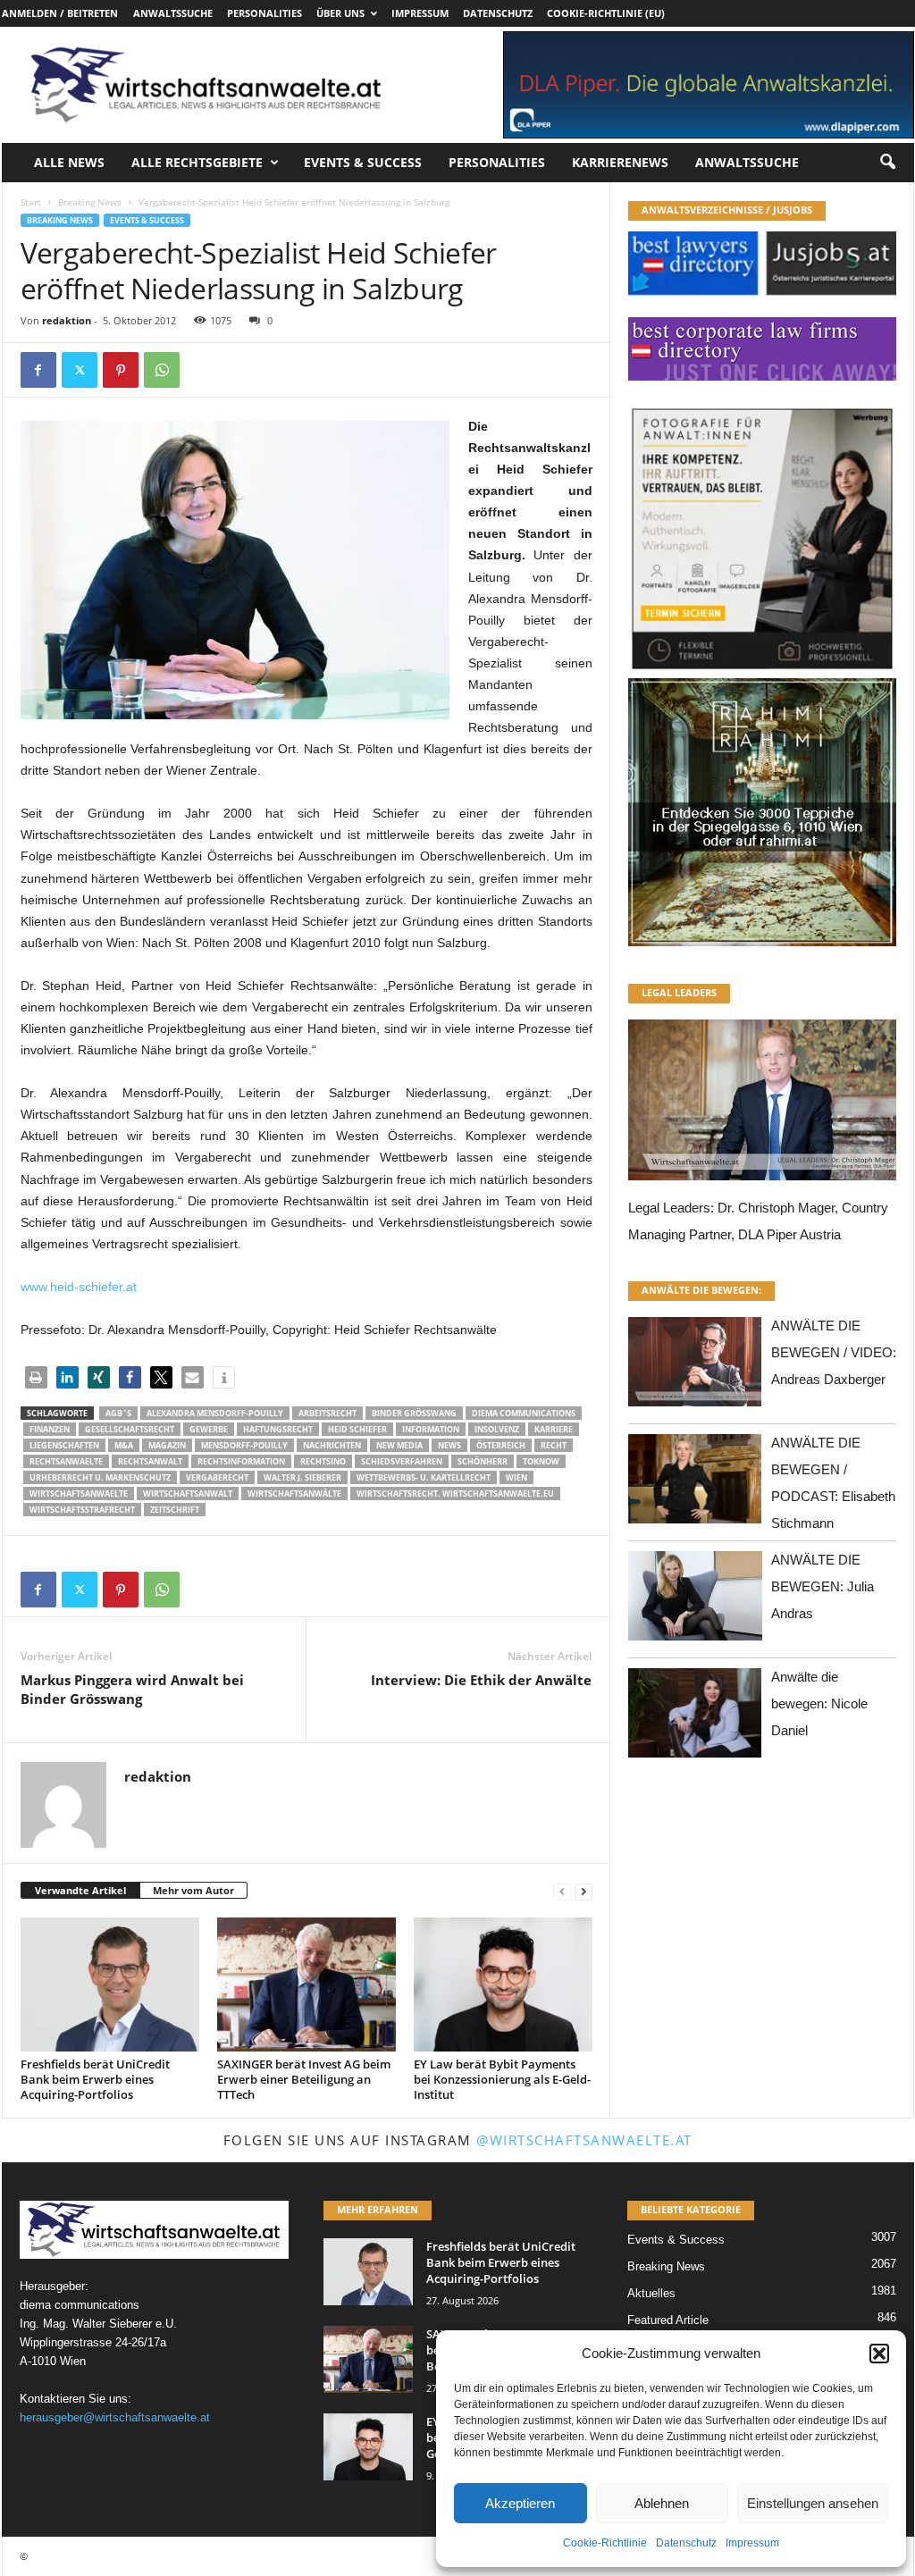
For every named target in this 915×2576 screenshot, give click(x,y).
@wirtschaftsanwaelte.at (584, 2140)
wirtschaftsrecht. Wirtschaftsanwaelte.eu (455, 1494)
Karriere (554, 1429)
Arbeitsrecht (327, 1413)
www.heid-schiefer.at (79, 1287)
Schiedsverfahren (402, 1461)
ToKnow (541, 1461)
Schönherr (483, 1461)
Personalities (264, 13)
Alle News (69, 162)
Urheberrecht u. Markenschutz (100, 1477)
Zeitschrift (175, 1510)
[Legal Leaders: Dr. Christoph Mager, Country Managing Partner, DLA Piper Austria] (762, 1105)
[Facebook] (38, 370)
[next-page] (583, 1891)
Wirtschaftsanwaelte (79, 1494)
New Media (399, 1445)
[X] (80, 370)
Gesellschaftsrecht (130, 1429)
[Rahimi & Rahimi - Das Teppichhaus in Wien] (762, 673)
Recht (554, 1445)
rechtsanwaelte (66, 1461)
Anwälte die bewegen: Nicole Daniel (819, 1703)
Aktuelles (651, 2293)
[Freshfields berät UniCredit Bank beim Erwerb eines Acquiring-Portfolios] (110, 1984)
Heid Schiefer (357, 1429)
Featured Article (668, 2320)
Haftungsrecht (278, 1429)
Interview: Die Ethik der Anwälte (481, 1680)
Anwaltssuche (173, 13)
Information (431, 1429)
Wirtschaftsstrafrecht (82, 1510)
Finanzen (50, 1429)
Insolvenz (497, 1429)
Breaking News (90, 202)
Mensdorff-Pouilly (244, 1445)
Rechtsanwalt (150, 1461)
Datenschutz (686, 2543)
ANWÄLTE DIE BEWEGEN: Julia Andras (823, 1586)
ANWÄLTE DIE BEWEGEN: (701, 1290)
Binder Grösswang (414, 1413)
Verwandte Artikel (80, 1890)
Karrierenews (620, 162)
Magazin (167, 1445)
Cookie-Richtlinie (605, 2543)
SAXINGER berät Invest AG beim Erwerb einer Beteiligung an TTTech (304, 2079)
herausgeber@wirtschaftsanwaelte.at (115, 2417)
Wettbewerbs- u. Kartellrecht (424, 1477)
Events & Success (363, 162)
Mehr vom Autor (193, 1890)
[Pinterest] (121, 370)
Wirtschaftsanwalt (188, 1494)
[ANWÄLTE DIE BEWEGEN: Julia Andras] (695, 1601)
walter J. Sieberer (302, 1477)
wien (516, 1477)
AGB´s (118, 1413)
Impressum (752, 2543)
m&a (124, 1445)
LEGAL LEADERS (679, 992)
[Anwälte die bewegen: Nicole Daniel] (695, 1718)
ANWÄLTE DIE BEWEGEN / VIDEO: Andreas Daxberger (834, 1352)
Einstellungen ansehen (813, 2503)
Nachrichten (332, 1445)
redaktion (67, 320)
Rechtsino (323, 1461)
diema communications (524, 1413)
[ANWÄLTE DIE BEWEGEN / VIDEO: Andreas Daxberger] (695, 1367)
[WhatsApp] (162, 370)
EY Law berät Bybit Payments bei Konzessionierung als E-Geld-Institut (502, 2079)
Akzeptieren (520, 2503)
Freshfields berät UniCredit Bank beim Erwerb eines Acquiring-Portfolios (95, 2079)
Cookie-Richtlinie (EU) (606, 13)
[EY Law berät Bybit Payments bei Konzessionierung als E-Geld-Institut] (503, 1984)
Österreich (501, 1445)
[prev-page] (562, 1891)
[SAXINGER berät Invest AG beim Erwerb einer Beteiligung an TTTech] (306, 1984)
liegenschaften (64, 1445)
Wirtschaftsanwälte (294, 1494)
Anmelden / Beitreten (60, 13)
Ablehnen (662, 2503)
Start (31, 202)
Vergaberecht (217, 1477)
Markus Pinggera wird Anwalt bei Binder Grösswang (132, 1689)
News (449, 1445)
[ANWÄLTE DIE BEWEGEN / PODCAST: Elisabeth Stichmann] (695, 1484)
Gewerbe (209, 1429)
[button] (879, 2354)
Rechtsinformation (241, 1461)
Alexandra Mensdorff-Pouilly (215, 1413)
